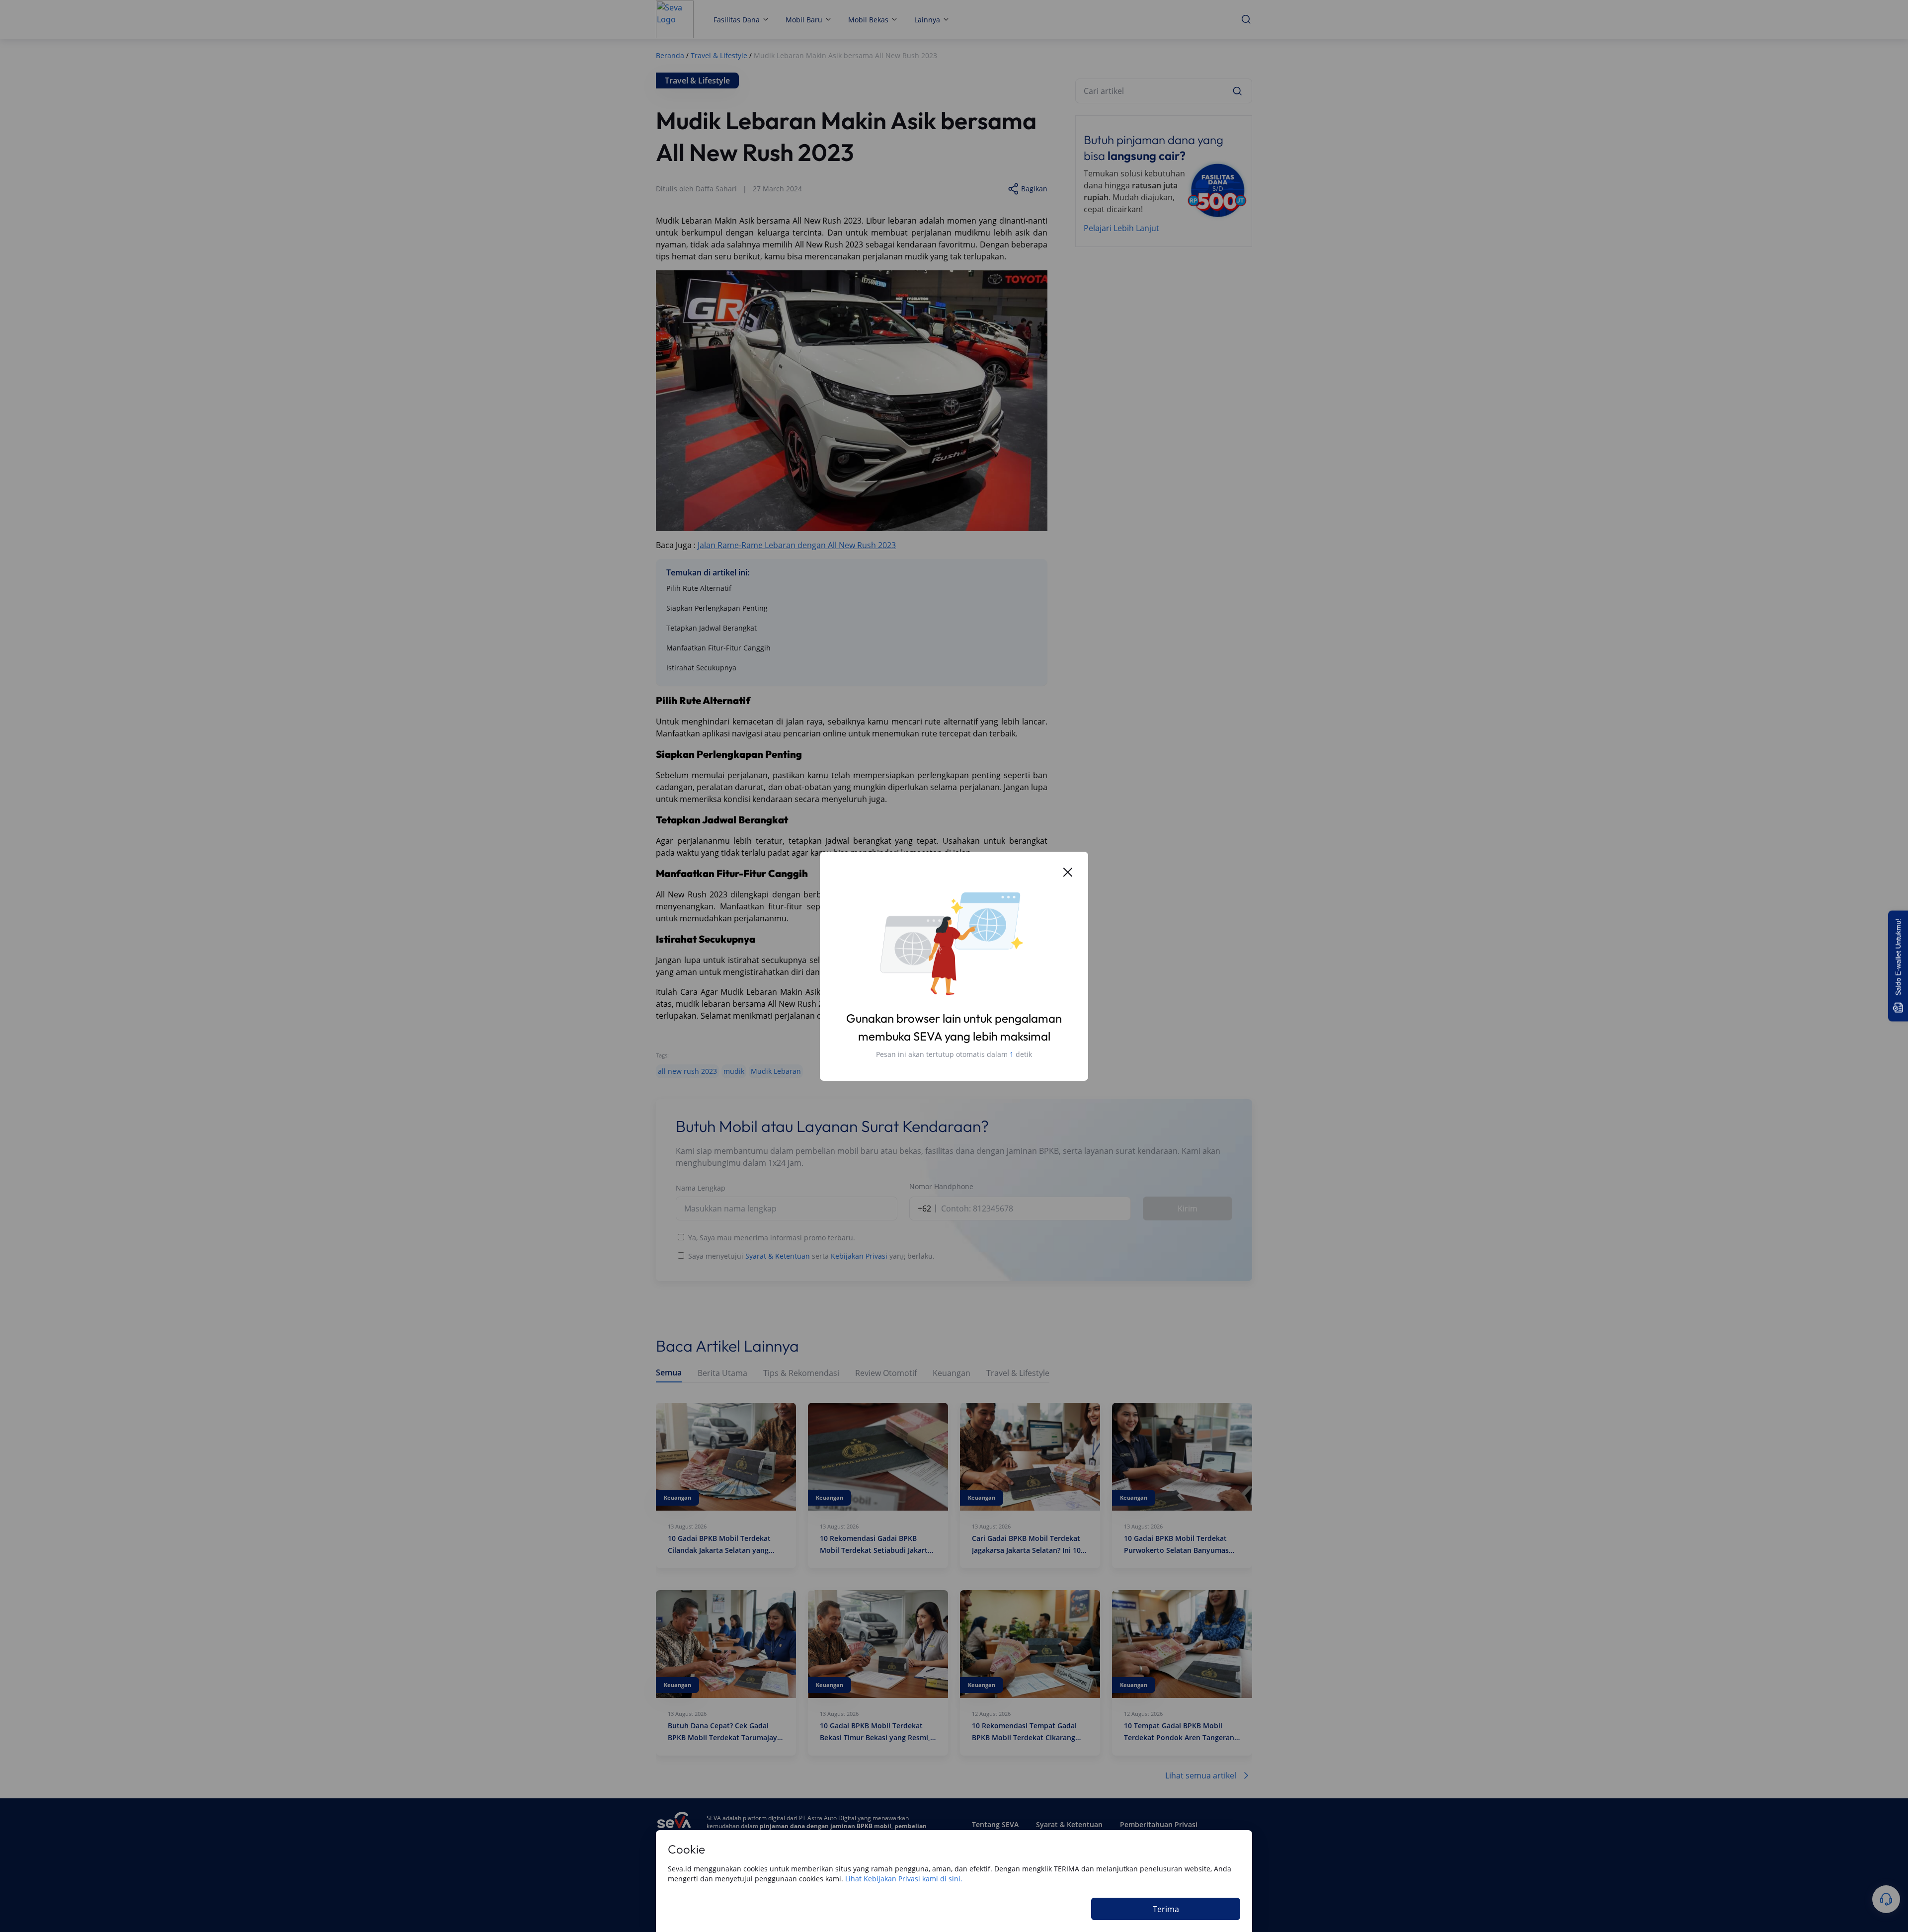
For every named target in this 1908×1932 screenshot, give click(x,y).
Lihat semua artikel (1201, 1775)
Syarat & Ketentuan (778, 1256)
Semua (669, 1373)
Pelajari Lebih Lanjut (1121, 228)
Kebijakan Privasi (859, 1256)
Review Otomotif (886, 1373)
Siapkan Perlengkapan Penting (717, 608)
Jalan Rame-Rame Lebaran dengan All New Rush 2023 (797, 545)
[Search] (1237, 91)
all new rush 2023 (687, 1071)
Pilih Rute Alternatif (699, 588)
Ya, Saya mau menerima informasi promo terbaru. (772, 1238)
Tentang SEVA (995, 1824)
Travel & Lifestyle (1018, 1373)
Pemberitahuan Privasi (1159, 1824)
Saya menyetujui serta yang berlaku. (811, 1256)
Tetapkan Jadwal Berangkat (712, 628)
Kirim (1188, 1208)
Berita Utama (722, 1373)
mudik (734, 1071)
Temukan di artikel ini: (708, 572)
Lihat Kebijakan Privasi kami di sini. (904, 1879)
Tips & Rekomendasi (801, 1373)
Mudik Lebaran (776, 1071)
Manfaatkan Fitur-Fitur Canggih (718, 648)
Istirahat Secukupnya (701, 668)
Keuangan (952, 1373)
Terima (1166, 1909)
